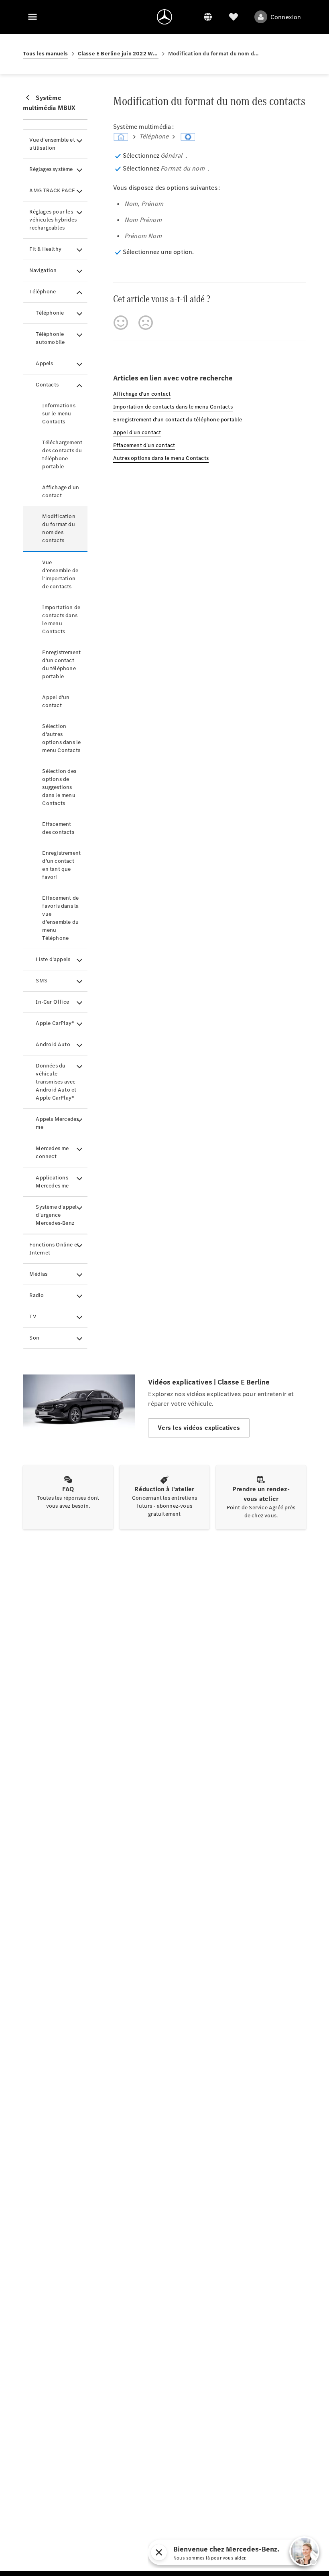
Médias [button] (38, 1274)
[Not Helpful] (146, 323)
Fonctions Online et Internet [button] (54, 1249)
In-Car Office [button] (52, 1002)
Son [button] (34, 1338)
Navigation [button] (43, 270)
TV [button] (32, 1316)
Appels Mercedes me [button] (57, 1123)
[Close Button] (235, 2552)
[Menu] (32, 17)
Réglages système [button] (51, 169)
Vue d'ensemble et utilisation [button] (52, 144)
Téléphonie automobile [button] (50, 338)
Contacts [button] (47, 385)
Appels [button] (44, 363)
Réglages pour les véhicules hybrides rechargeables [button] (53, 220)
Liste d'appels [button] (53, 959)
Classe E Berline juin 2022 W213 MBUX (118, 54)
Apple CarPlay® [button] (55, 1023)
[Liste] (234, 17)
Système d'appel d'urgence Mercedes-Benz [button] (56, 1215)
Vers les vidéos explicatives (199, 1428)
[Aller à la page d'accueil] (164, 17)
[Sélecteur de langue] (208, 17)
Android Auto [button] (53, 1044)
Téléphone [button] (43, 292)
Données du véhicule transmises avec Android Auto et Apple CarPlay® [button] (56, 1082)
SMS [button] (42, 981)
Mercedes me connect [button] (52, 1152)
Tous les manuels (45, 54)
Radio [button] (37, 1295)
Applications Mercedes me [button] (52, 1182)
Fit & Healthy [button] (45, 249)
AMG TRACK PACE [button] (52, 190)
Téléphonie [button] (50, 313)
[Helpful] (121, 323)
